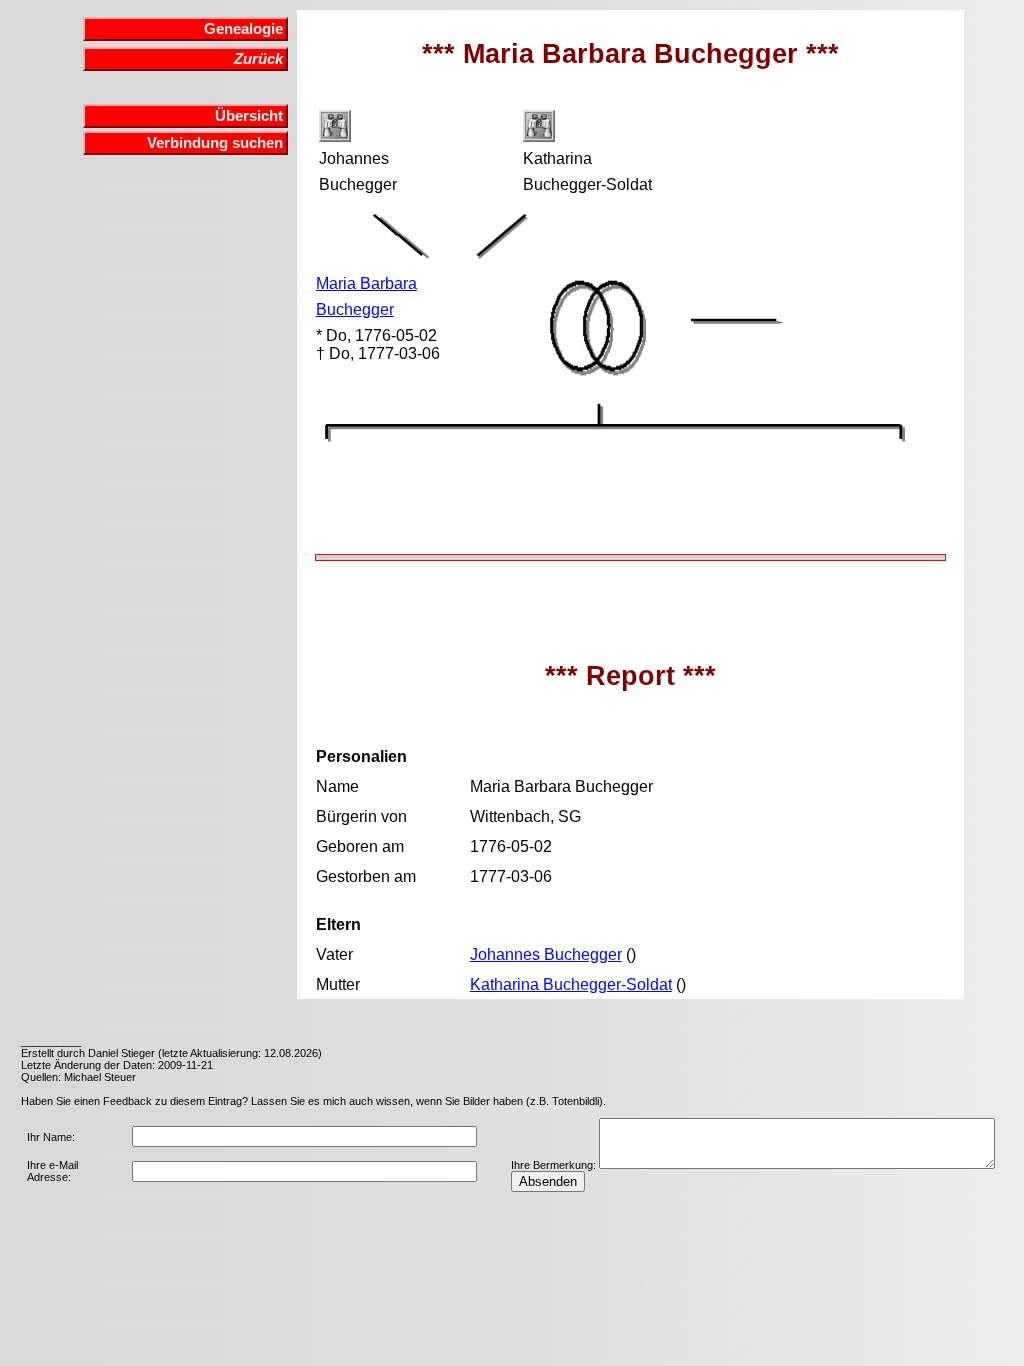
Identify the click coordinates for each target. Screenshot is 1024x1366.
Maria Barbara (366, 283)
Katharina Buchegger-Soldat (571, 984)
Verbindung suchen (215, 143)
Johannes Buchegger (546, 954)
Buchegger (355, 309)
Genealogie (243, 29)
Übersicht (249, 116)
